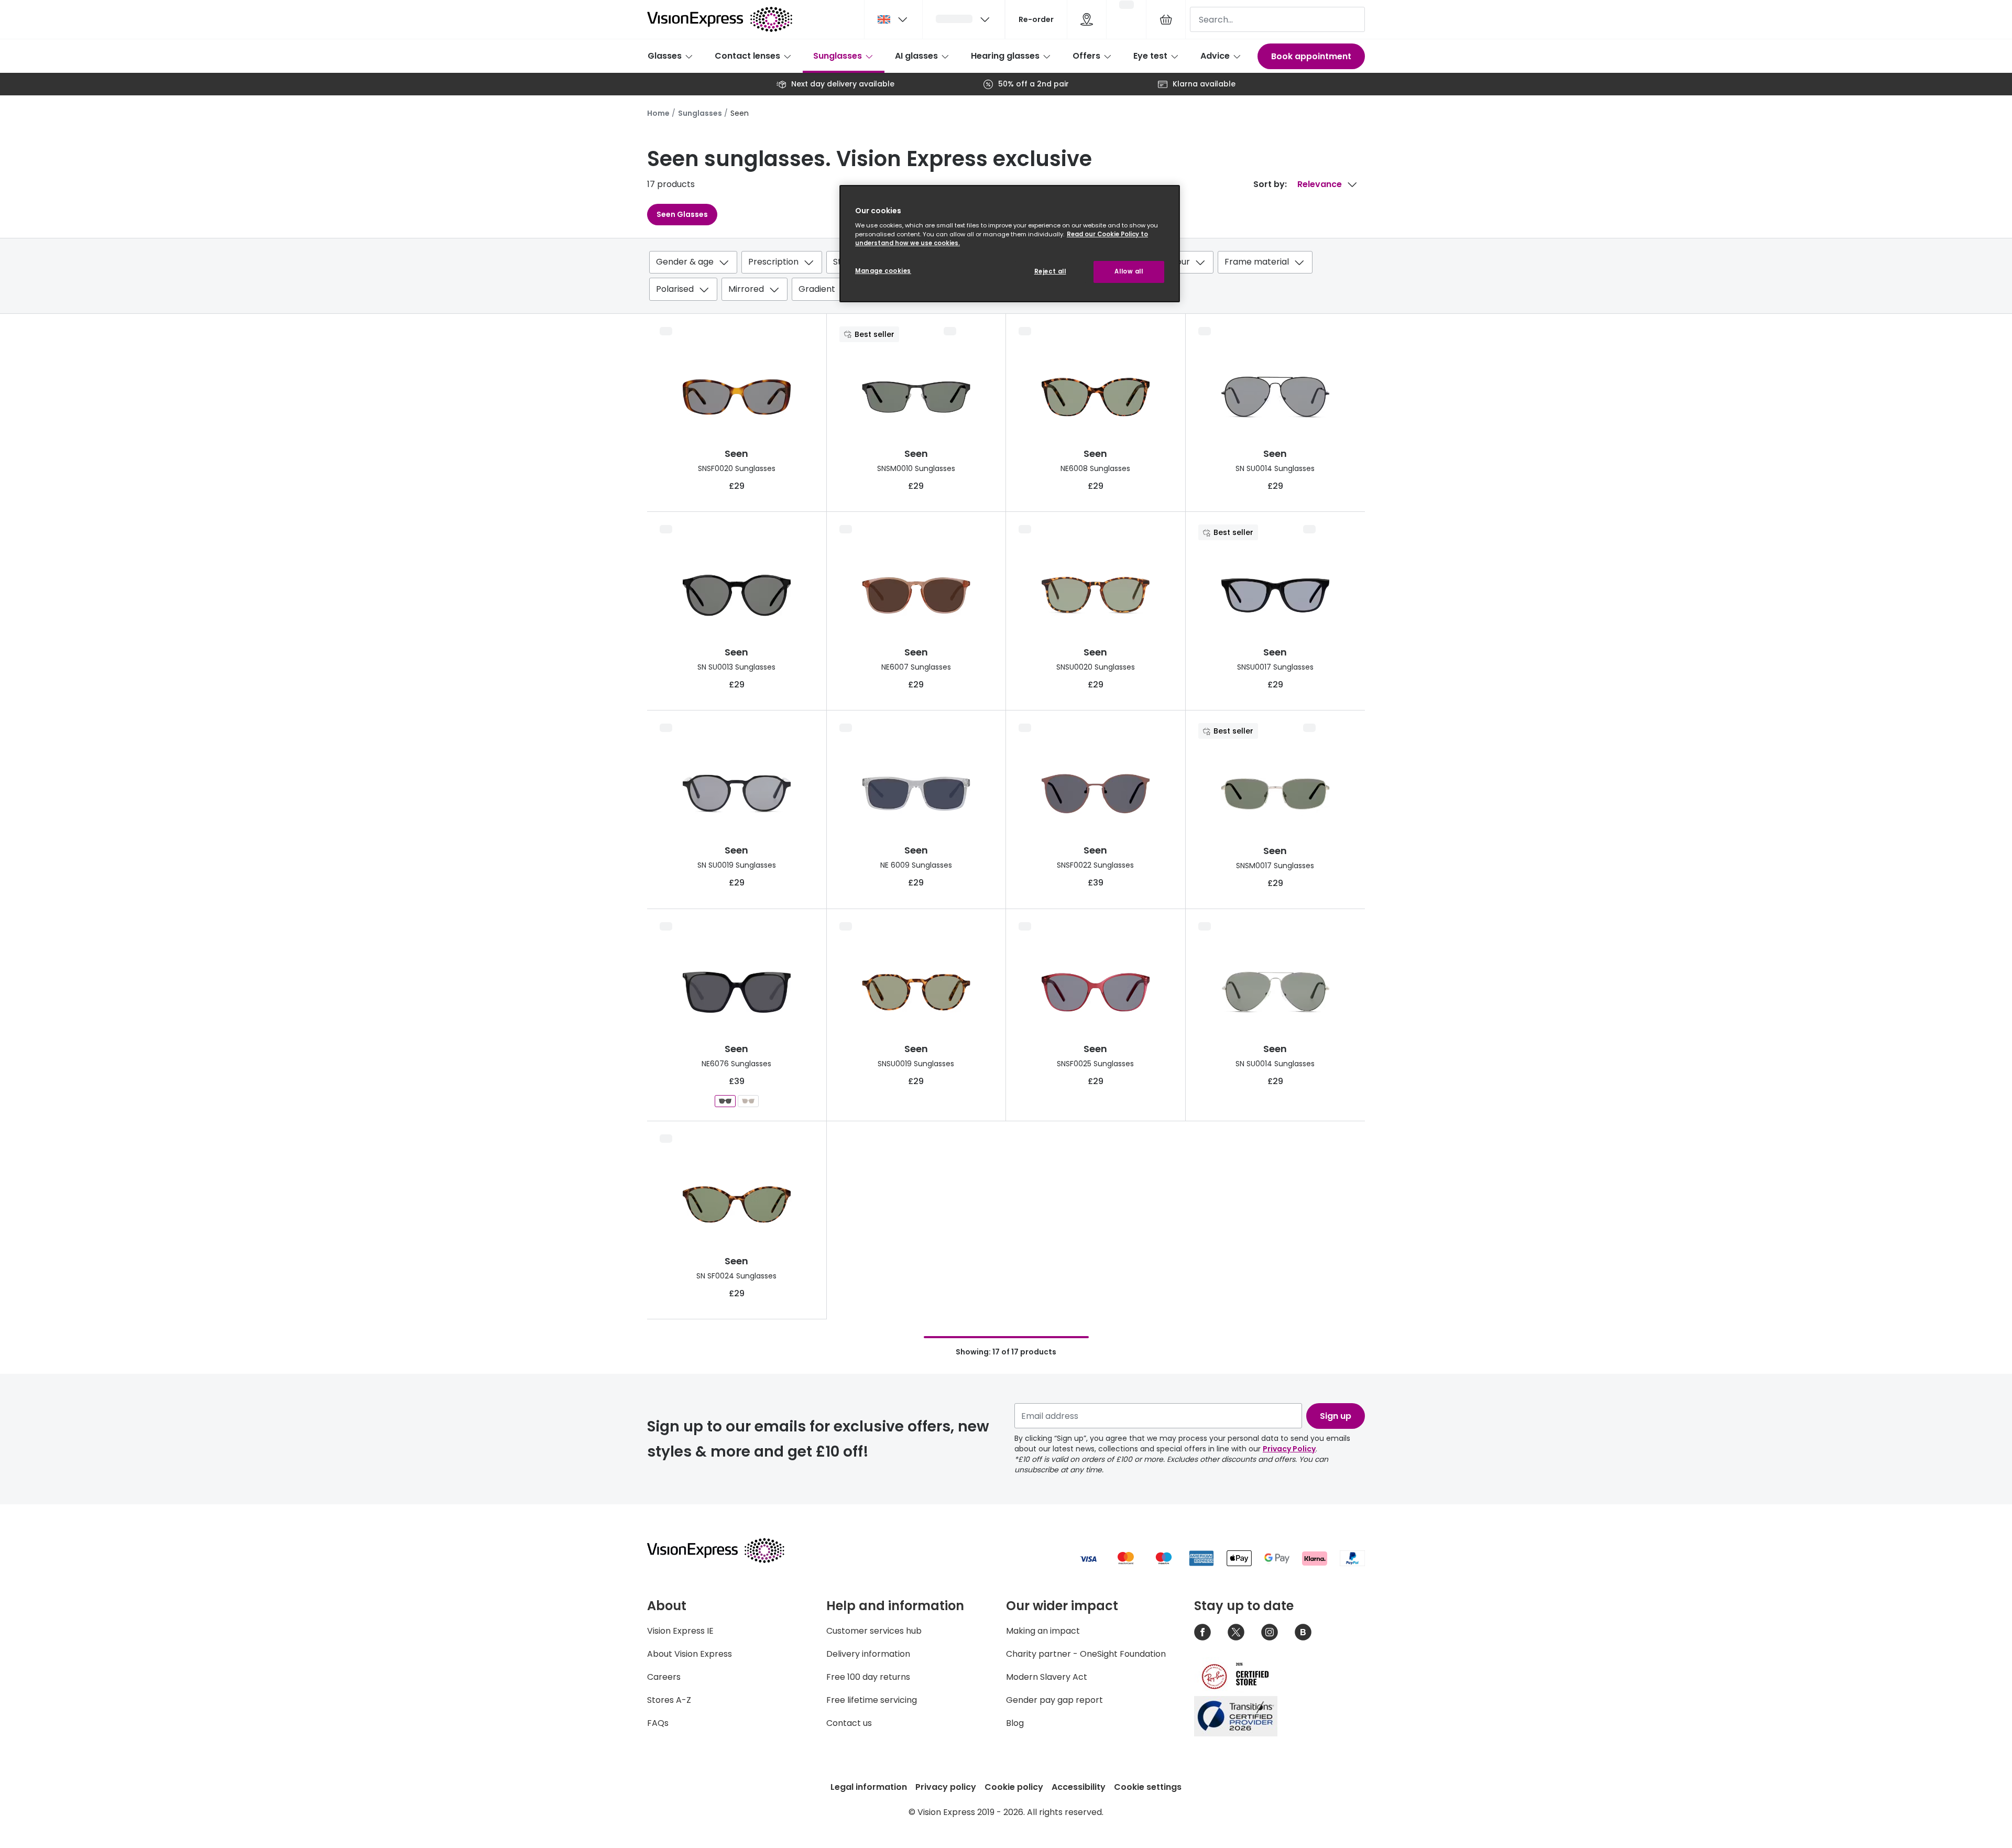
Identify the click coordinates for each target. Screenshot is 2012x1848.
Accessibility (1079, 1787)
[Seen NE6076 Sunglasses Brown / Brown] (748, 1101)
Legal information (869, 1787)
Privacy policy (946, 1787)
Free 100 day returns (868, 1677)
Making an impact (1043, 1631)
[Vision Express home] (726, 1550)
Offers (1086, 56)
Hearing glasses (1005, 56)
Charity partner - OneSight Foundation (1086, 1654)
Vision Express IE (680, 1631)
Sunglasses (838, 56)
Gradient (817, 289)
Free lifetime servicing (872, 1700)
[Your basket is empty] (1166, 19)
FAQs (658, 1723)
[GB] (893, 19)
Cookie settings (1148, 1787)
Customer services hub (874, 1631)
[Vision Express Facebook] (1202, 1632)
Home (658, 113)
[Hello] (964, 19)
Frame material (1257, 262)
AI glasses (916, 56)
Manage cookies (883, 271)
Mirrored (746, 289)
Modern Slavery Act (1047, 1677)
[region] (1010, 244)
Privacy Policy (1289, 1449)
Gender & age (685, 262)
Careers (664, 1677)
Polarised (675, 289)
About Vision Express (690, 1654)
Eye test (1150, 56)
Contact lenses (747, 56)
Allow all (1129, 271)
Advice (1215, 56)
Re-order (1036, 19)
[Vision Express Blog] (1303, 1632)
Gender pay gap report (1054, 1700)
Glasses (665, 56)
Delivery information (868, 1654)
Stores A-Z (669, 1700)
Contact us (849, 1723)
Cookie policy (1014, 1787)
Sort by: (1270, 184)
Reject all (1050, 271)
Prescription (773, 262)
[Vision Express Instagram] (1270, 1632)
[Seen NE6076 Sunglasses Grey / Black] (725, 1101)
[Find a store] (1087, 19)
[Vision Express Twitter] (1236, 1632)
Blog (1015, 1723)
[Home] (720, 19)
